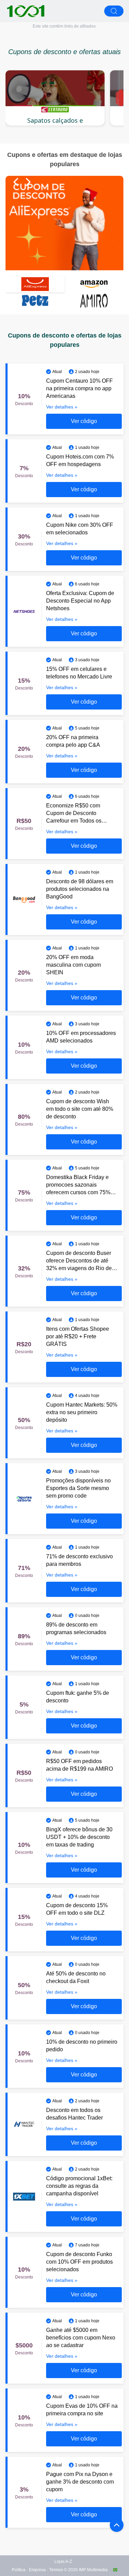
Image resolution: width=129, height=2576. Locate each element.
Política (19, 2570)
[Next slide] (28, 182)
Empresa (37, 2570)
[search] (114, 11)
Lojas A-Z (63, 2562)
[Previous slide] (16, 182)
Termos (56, 2570)
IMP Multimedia (93, 2570)
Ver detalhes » (62, 407)
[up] (117, 2525)
